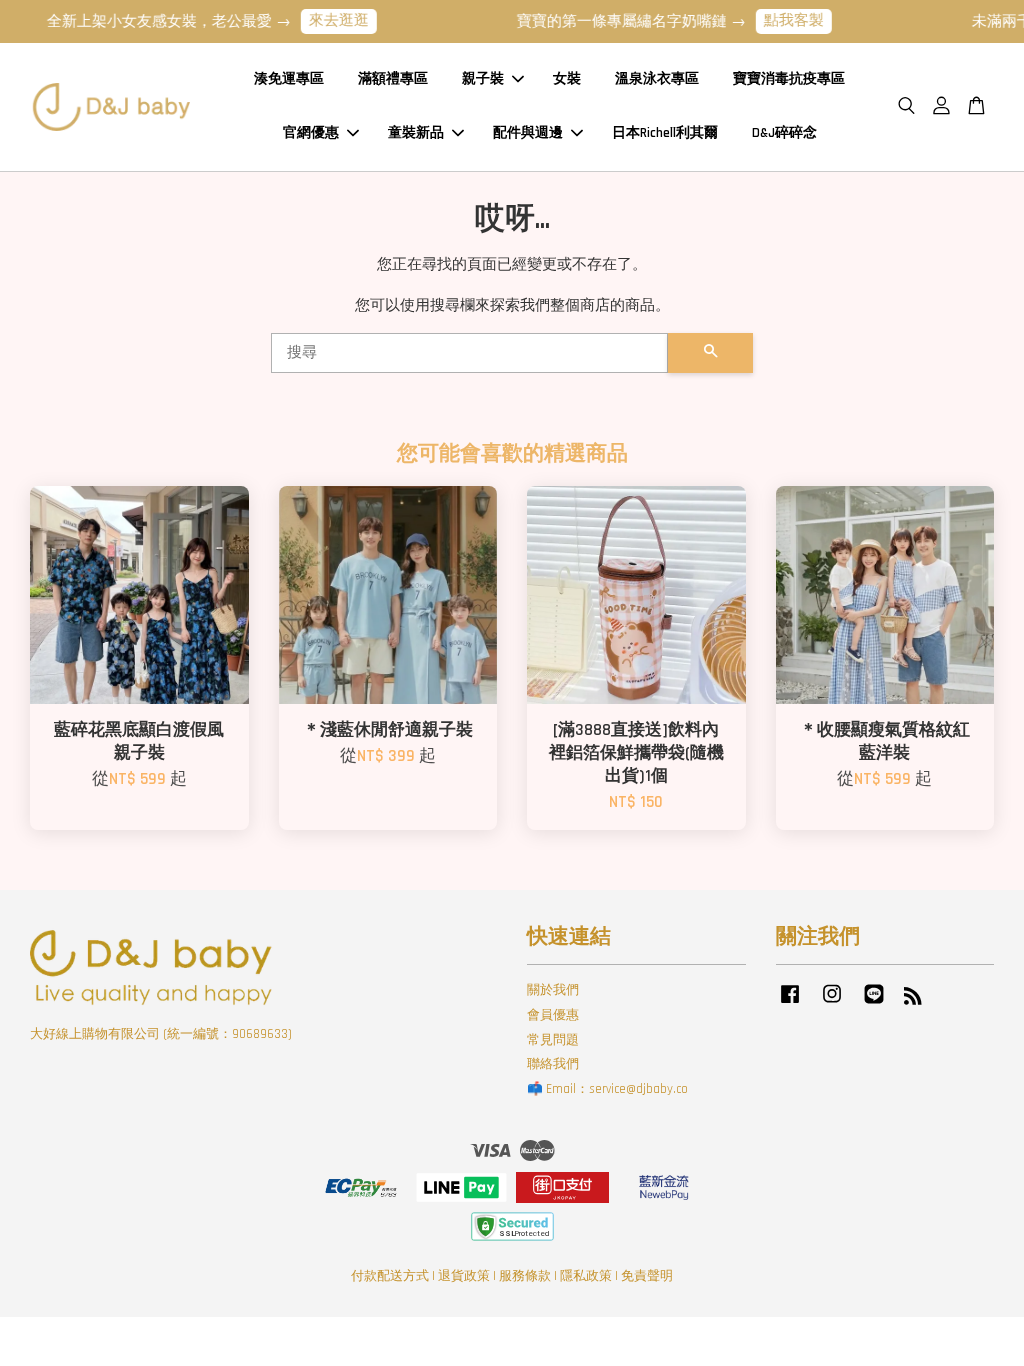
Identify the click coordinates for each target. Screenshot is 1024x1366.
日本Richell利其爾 (665, 133)
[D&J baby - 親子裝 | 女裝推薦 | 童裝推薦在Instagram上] (832, 1004)
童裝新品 (416, 133)
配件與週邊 (528, 133)
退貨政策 (464, 1276)
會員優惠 (553, 1015)
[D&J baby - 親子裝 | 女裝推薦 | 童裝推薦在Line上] (874, 1004)
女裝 (567, 79)
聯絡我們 (553, 1064)
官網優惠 (311, 133)
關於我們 (553, 990)
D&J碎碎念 (784, 133)
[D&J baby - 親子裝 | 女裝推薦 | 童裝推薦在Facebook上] (790, 1004)
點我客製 (779, 20)
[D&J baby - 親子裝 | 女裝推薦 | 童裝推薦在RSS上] (913, 1000)
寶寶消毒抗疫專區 (789, 79)
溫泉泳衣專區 (657, 79)
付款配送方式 (390, 1276)
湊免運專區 (289, 79)
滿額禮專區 (393, 79)
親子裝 (483, 79)
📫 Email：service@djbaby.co (607, 1089)
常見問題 (553, 1040)
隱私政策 (586, 1276)
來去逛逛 (324, 20)
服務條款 (525, 1276)
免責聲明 (647, 1276)
